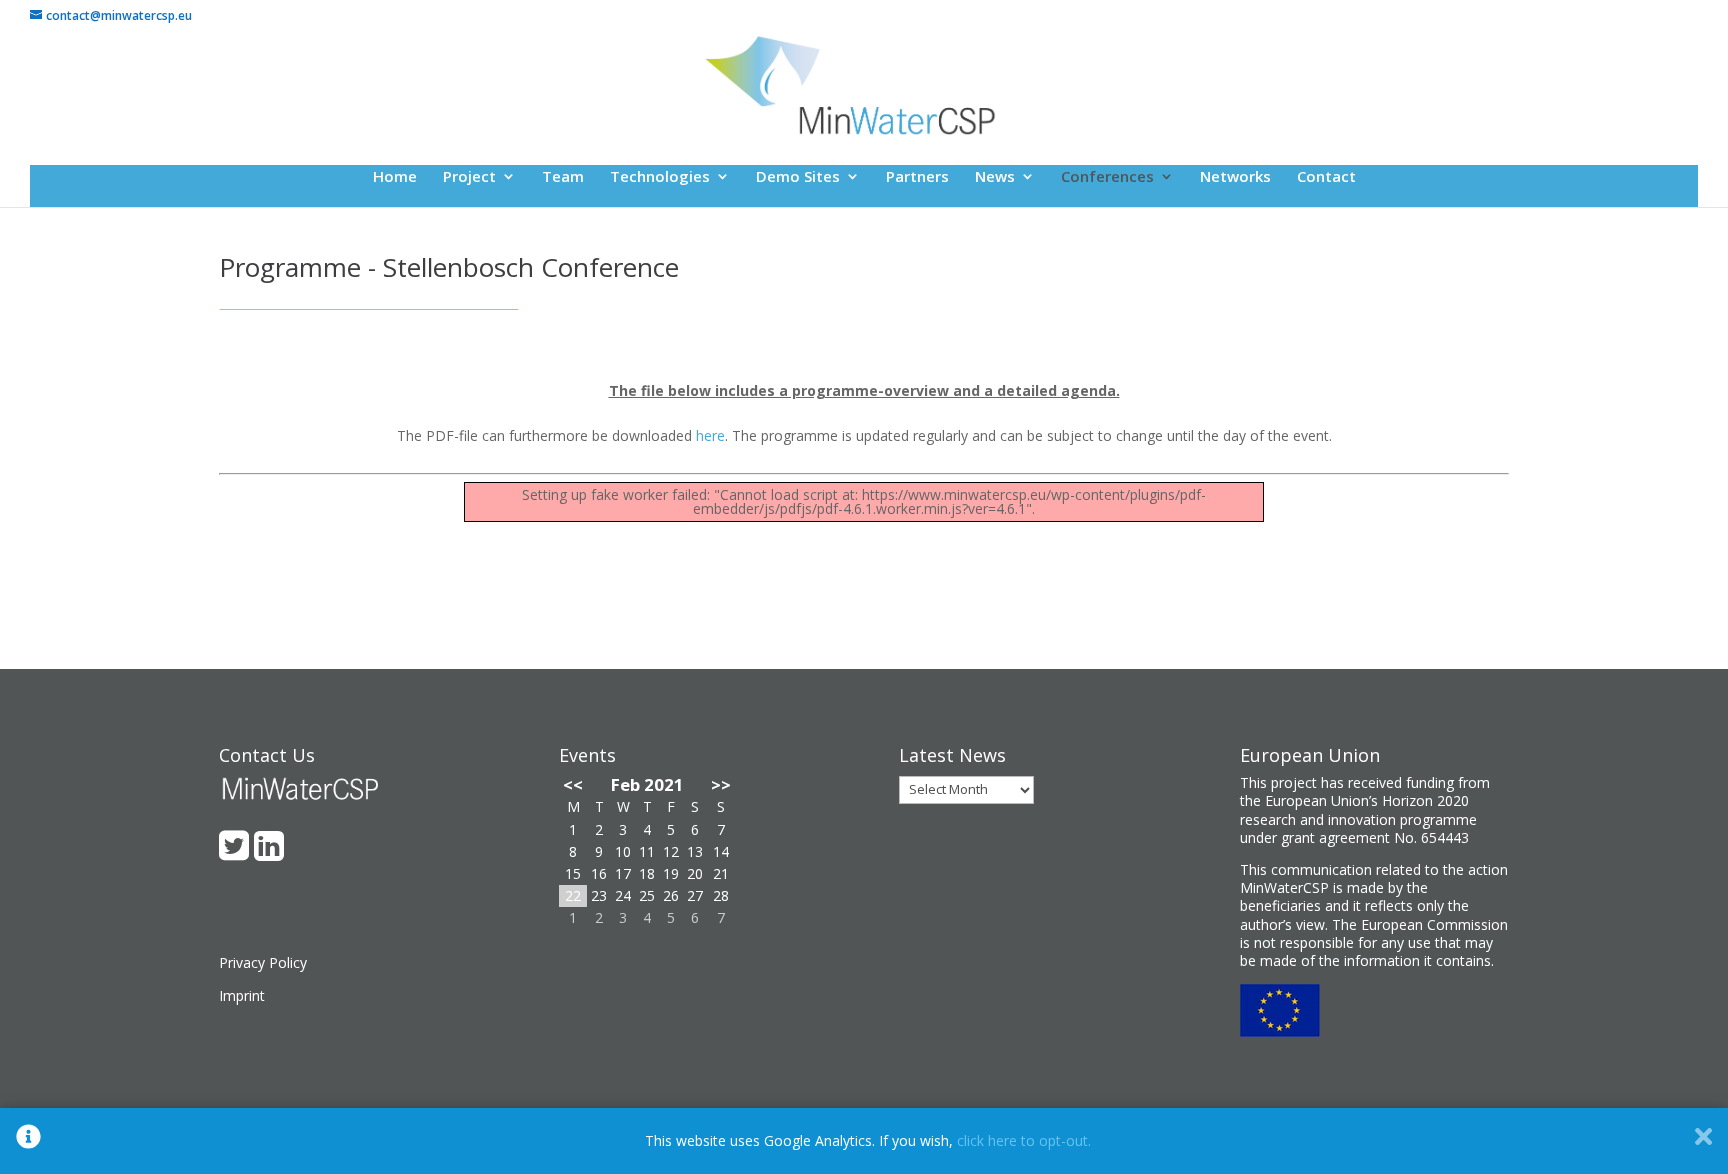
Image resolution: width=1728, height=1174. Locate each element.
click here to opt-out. (1024, 1140)
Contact (1326, 177)
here (710, 435)
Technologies (660, 177)
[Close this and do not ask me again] (1703, 1141)
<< (573, 784)
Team (563, 177)
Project (469, 177)
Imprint (242, 995)
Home (395, 177)
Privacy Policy (263, 962)
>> (721, 784)
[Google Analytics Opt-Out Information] (28, 1141)
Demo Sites (798, 177)
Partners (917, 177)
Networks (1235, 177)
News (995, 177)
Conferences (1107, 177)
